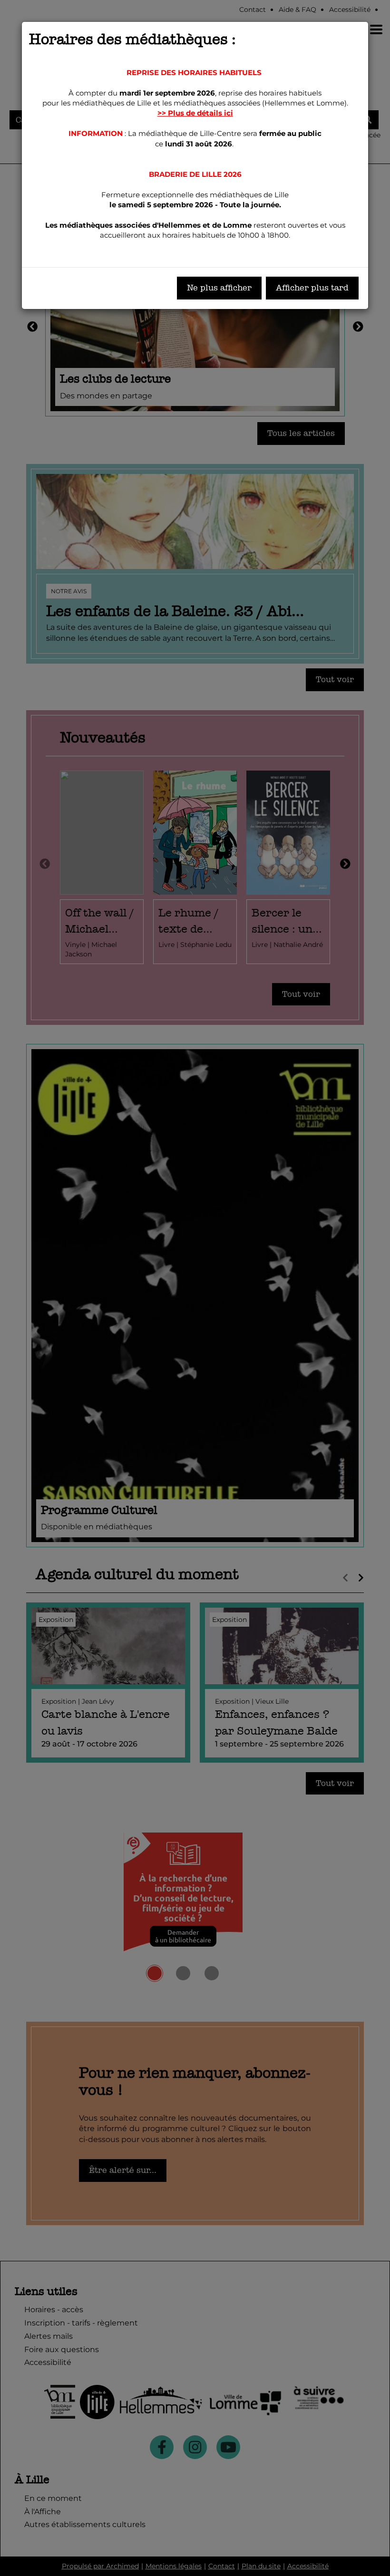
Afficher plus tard (312, 288)
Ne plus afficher (219, 288)
